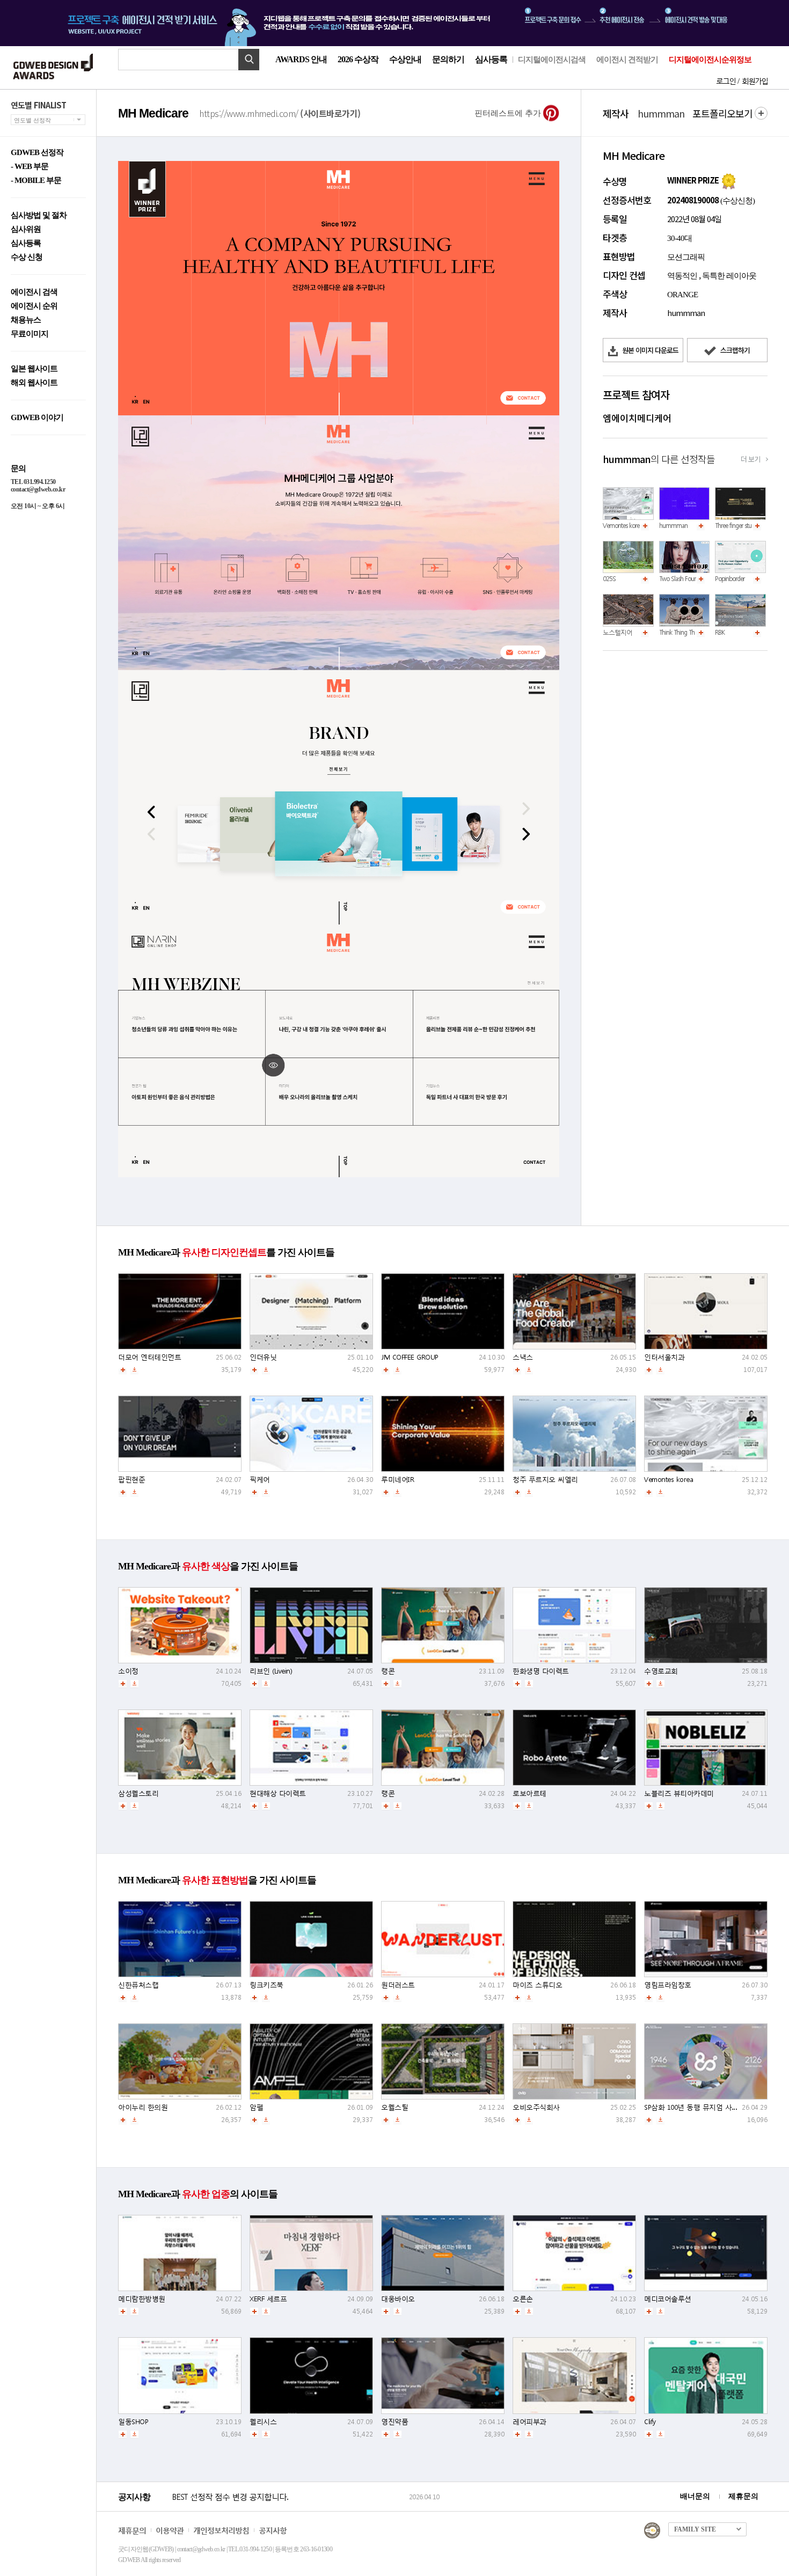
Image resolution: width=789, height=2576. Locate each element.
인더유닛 (263, 1357)
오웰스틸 (394, 2107)
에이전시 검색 (34, 292)
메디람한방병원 (142, 2299)
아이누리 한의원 (143, 2107)
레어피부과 (529, 2422)
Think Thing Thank (681, 632)
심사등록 (491, 59)
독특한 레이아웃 (729, 276)
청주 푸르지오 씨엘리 (545, 1480)
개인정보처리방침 (221, 2530)
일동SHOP (133, 2422)
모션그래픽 (686, 257)
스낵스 (523, 1357)
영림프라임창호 (668, 1985)
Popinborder (730, 579)
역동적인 (682, 276)
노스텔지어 (618, 632)
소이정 (128, 1671)
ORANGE (682, 295)
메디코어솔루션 (668, 2299)
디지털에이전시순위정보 (710, 60)
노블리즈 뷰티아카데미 (679, 1793)
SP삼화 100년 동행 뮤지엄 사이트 (695, 2107)
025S (609, 579)
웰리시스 (263, 2422)
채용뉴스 (26, 320)
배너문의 (695, 2496)
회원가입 (755, 81)
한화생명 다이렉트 (541, 1671)
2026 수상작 (358, 59)
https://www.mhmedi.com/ (280, 113)
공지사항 (273, 2530)
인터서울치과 (664, 1357)
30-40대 (680, 238)
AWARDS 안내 (301, 59)
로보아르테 (529, 1793)
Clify (650, 2422)
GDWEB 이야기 (37, 418)
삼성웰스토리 (138, 1793)
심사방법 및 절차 (39, 215)
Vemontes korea (622, 526)
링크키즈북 (266, 1985)
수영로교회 (661, 1671)
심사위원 (26, 229)
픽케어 (260, 1480)
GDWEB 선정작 (37, 153)
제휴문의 (743, 2496)
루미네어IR (397, 1480)
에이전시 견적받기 (627, 60)
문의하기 (448, 59)
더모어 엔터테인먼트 (149, 1357)
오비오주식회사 (536, 2107)
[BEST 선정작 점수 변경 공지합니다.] (289, 2508)
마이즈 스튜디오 (537, 1985)
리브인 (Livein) (271, 1671)
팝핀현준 (131, 1480)
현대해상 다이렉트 (278, 1793)
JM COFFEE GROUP (410, 1357)
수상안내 (405, 59)
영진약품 (394, 2422)
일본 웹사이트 (34, 369)
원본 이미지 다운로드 (649, 350)
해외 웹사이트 (34, 383)
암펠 (256, 2107)
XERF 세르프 (268, 2299)
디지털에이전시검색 (552, 60)
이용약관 (170, 2530)
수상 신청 (27, 257)
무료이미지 (30, 334)
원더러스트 (398, 1985)
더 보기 (750, 459)
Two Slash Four (677, 579)
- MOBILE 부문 (36, 181)
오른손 (523, 2299)
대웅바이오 (398, 2299)
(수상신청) (737, 201)
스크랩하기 (734, 350)
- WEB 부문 (30, 167)
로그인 (726, 81)
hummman (673, 526)
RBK (720, 632)
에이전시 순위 (34, 306)
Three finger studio (737, 526)
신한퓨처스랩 (138, 1985)
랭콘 (388, 1671)
